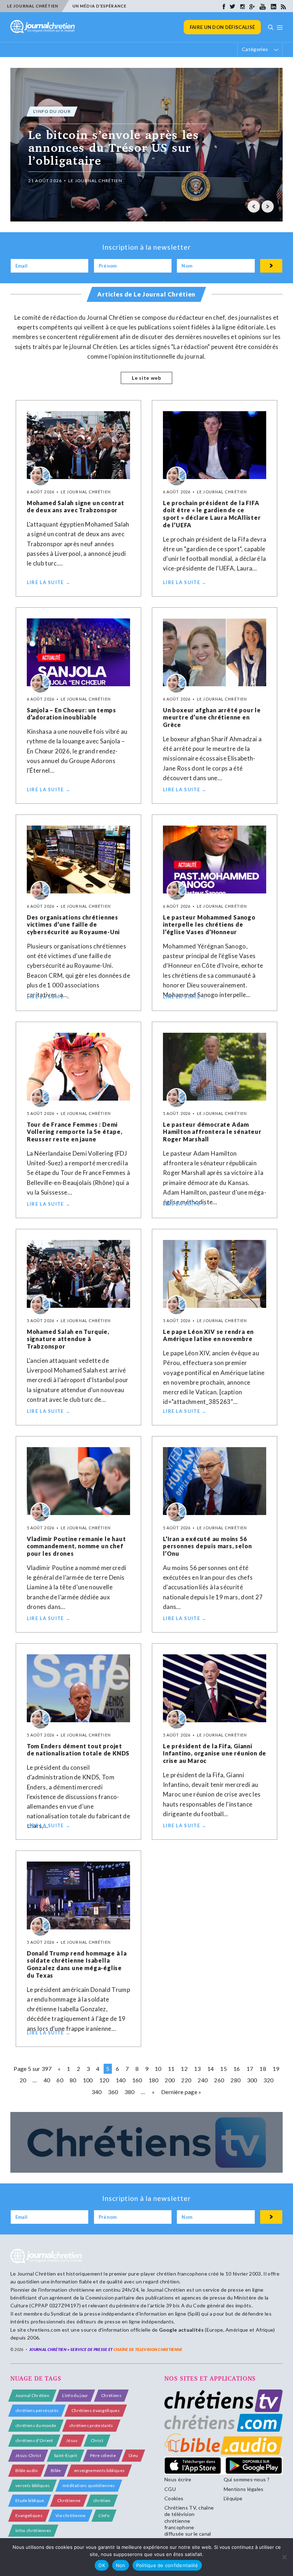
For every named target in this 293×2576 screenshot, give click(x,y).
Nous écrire (178, 2479)
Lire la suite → (49, 582)
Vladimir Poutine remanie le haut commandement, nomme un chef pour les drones (76, 1546)
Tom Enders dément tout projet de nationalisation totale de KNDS (78, 1750)
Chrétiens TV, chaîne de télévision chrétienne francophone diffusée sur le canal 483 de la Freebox (189, 2524)
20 (23, 2080)
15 (224, 2069)
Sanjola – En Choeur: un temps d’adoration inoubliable (71, 714)
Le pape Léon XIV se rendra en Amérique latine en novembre (208, 1335)
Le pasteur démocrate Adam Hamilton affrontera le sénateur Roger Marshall (212, 1132)
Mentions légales (244, 2489)
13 (197, 2069)
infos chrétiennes (33, 2530)
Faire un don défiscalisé (222, 27)
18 (263, 2069)
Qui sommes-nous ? (247, 2479)
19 (276, 2069)
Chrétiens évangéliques (96, 2410)
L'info (104, 2515)
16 (237, 2069)
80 (73, 2080)
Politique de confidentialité (167, 2565)
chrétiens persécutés (37, 2410)
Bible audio (27, 2470)
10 (158, 2069)
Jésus (72, 2440)
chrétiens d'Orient (34, 2440)
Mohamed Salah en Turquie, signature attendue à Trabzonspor (68, 1339)
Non (121, 2565)
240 (203, 2080)
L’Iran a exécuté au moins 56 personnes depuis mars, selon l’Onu (207, 1546)
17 (250, 2069)
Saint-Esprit (66, 2455)
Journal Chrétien (37, 2274)
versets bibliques (33, 2485)
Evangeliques (29, 2515)
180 (154, 2080)
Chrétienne (69, 2500)
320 (268, 2080)
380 (129, 2092)
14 (211, 2069)
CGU (170, 2489)
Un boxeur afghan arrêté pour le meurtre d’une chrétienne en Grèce (212, 718)
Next (268, 206)
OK (102, 2565)
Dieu (133, 2455)
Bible (56, 2470)
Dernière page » (181, 2092)
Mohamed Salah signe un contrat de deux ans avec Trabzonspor (76, 507)
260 (219, 2080)
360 (113, 2092)
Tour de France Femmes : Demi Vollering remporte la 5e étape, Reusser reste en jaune (75, 1132)
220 (186, 2080)
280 (235, 2080)
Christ (97, 2440)
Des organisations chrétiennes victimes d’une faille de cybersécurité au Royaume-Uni (73, 925)
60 (60, 2080)
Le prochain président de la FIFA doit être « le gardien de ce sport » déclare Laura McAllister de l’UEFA (212, 514)
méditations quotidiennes (89, 2485)
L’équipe (233, 2498)
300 (252, 2080)
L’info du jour (75, 2395)
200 (170, 2080)
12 (184, 2069)
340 (96, 2092)
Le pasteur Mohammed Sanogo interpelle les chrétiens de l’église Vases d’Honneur (209, 925)
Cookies (174, 2498)
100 (88, 2080)
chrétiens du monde (36, 2425)
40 (47, 2080)
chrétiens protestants (91, 2425)
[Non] (284, 2557)
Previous (254, 206)
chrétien (102, 2500)
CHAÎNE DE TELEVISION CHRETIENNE (148, 2349)
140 (121, 2080)
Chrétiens (111, 2395)
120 (104, 2080)
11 (171, 2069)
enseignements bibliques (99, 2470)
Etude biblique (30, 2500)
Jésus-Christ (28, 2455)
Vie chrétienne (70, 2515)
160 (137, 2080)
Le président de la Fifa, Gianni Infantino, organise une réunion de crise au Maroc (215, 1753)
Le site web (146, 378)
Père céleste (103, 2455)
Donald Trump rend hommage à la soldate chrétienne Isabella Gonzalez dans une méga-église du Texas (77, 1964)
